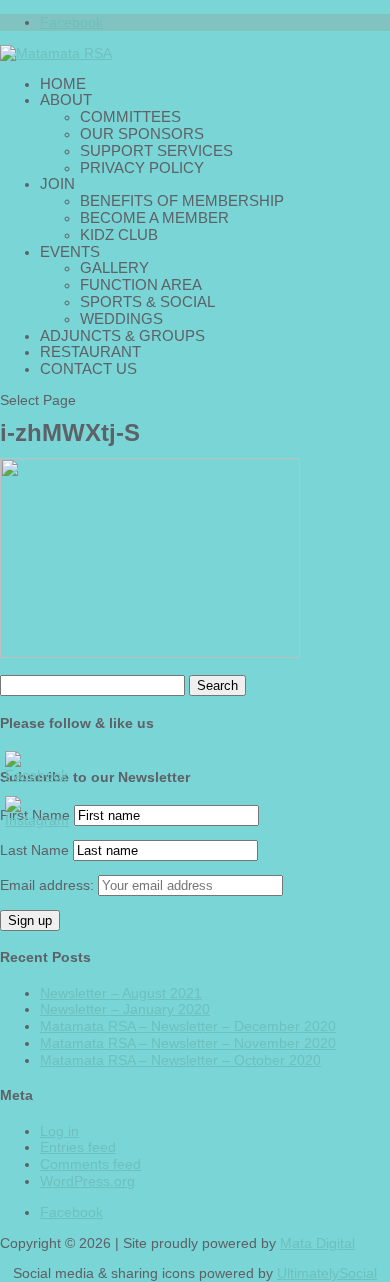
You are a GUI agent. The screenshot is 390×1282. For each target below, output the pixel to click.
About (66, 99)
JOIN (57, 183)
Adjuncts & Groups (122, 335)
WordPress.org (87, 1181)
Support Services (156, 150)
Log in (59, 1131)
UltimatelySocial (327, 1273)
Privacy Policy (142, 167)
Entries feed (78, 1147)
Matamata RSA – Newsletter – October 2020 (180, 1060)
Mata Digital (317, 1243)
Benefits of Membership (182, 200)
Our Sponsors (142, 133)
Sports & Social (147, 301)
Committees (130, 116)
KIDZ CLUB (119, 234)
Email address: (49, 885)
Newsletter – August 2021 (121, 993)
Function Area (141, 284)
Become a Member (154, 217)
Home (63, 83)
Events (70, 251)
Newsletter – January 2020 (125, 1009)
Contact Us (88, 368)
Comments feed (90, 1164)
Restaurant (90, 351)
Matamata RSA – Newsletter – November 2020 (188, 1043)
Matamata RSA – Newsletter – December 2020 (188, 1026)
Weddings (121, 318)
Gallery (114, 267)
